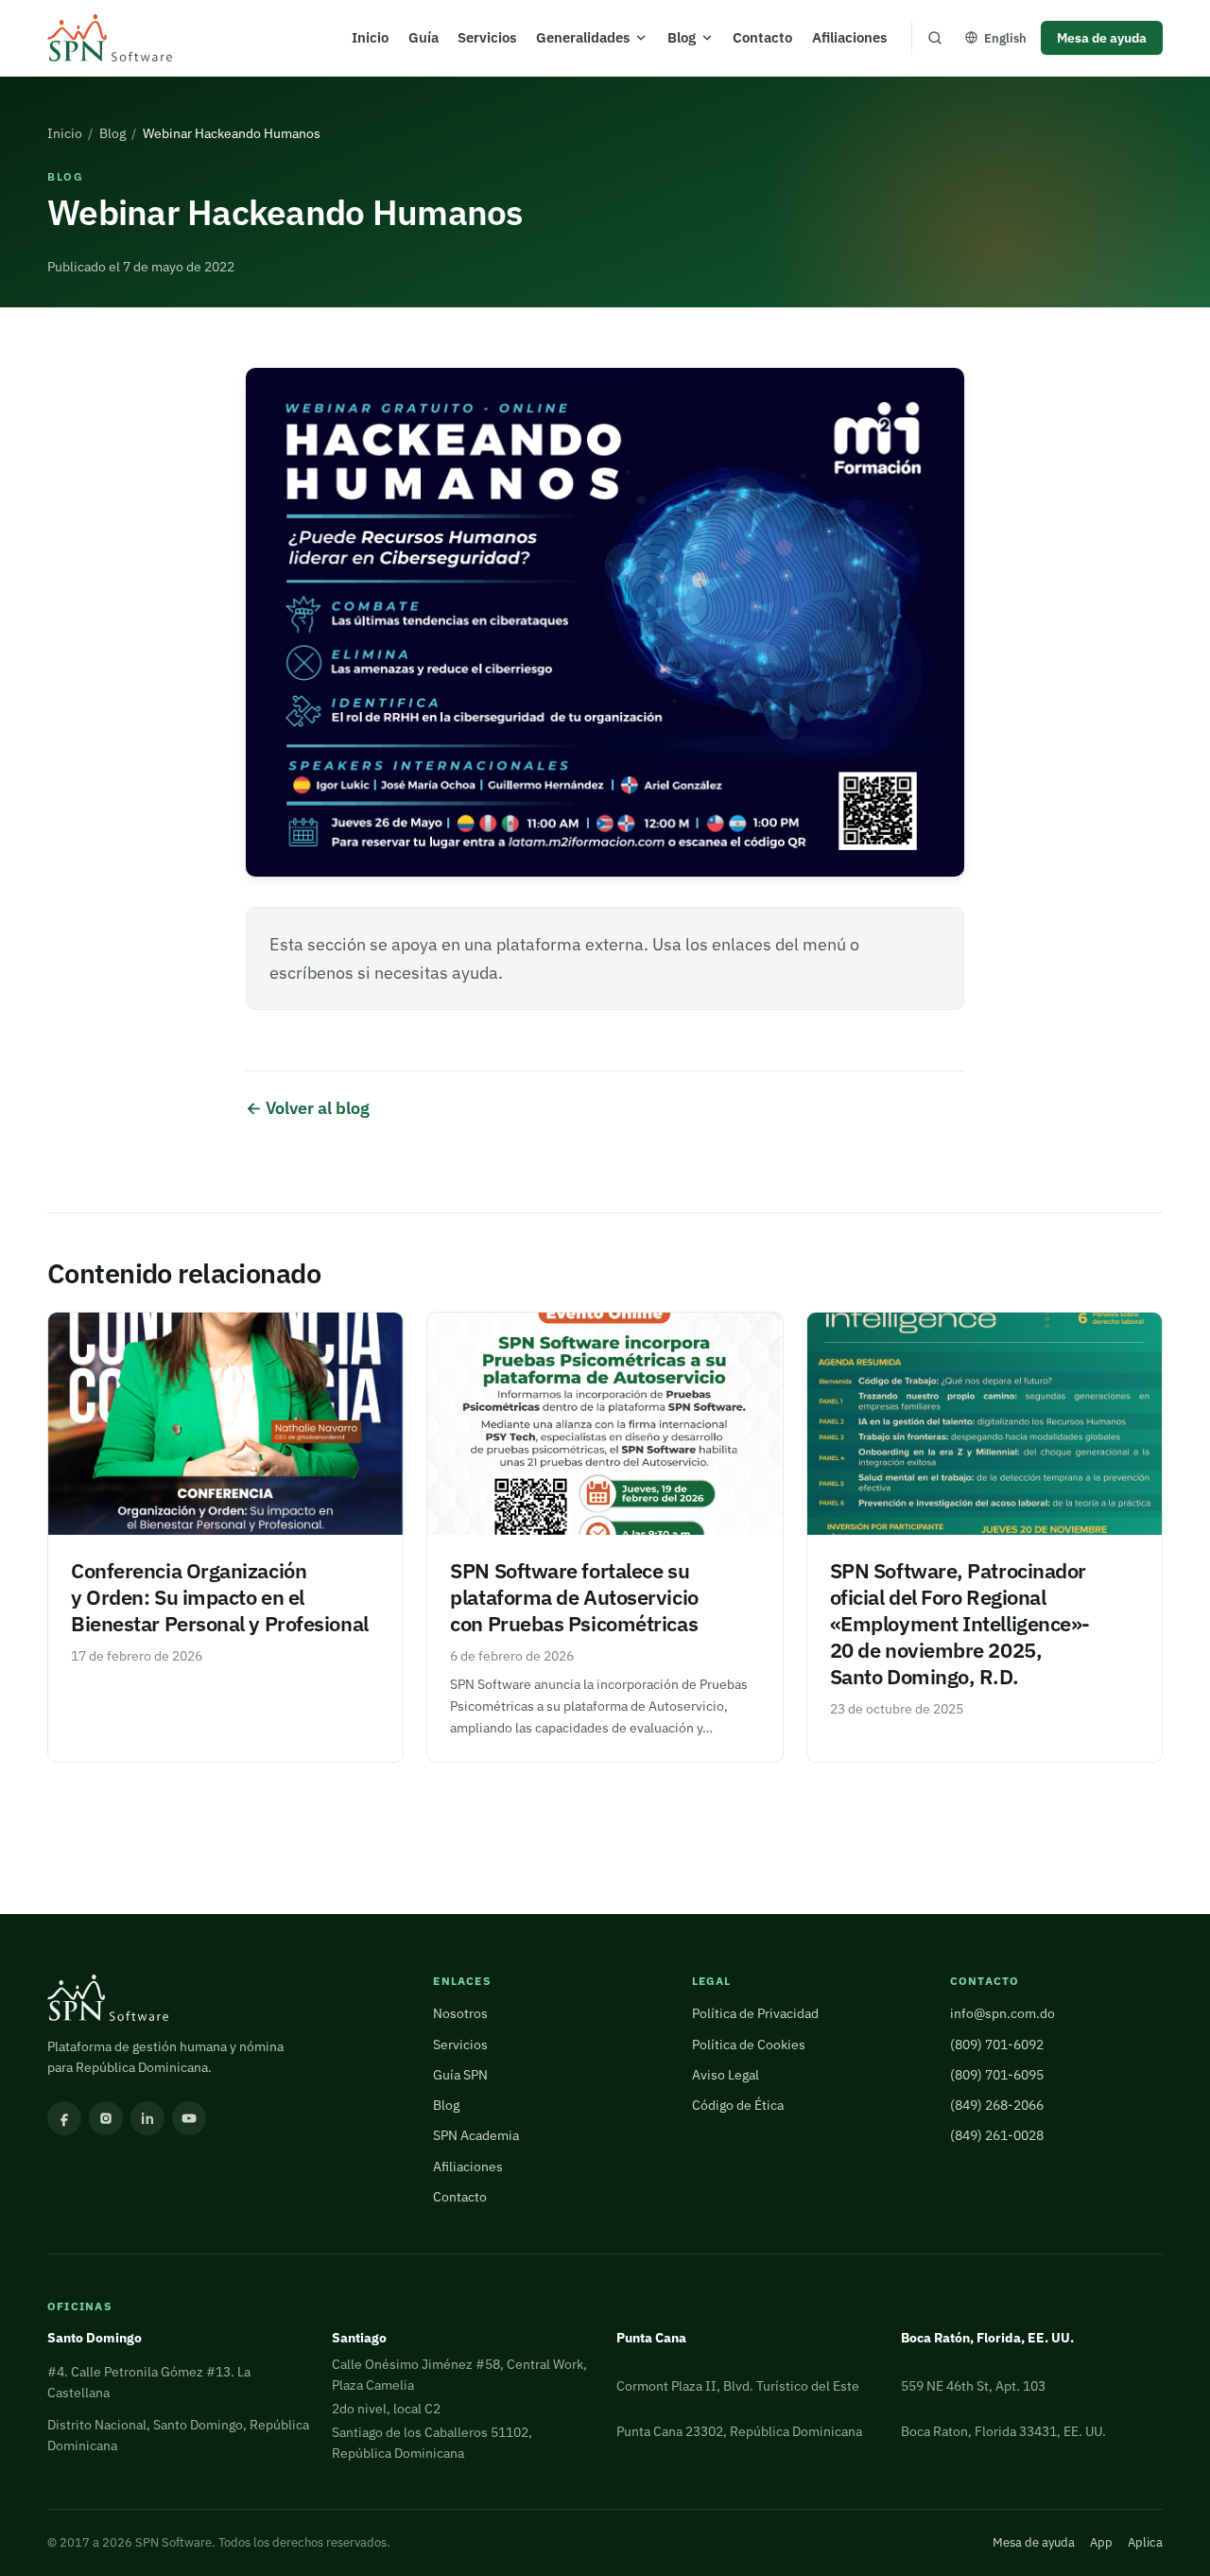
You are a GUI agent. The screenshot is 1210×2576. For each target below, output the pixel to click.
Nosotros (460, 2013)
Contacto (762, 37)
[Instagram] (106, 2118)
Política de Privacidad (755, 2013)
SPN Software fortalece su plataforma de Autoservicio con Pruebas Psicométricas (574, 1597)
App (1101, 2542)
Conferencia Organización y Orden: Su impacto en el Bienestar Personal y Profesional (220, 1597)
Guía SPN (460, 2074)
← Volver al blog (308, 1108)
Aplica (1145, 2542)
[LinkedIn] (147, 2118)
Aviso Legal (726, 2074)
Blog (682, 37)
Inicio (370, 37)
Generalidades (583, 37)
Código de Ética (738, 2105)
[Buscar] (935, 38)
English (1005, 38)
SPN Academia (476, 2135)
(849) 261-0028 (997, 2135)
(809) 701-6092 (997, 2044)
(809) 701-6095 (997, 2074)
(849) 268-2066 (997, 2105)
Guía (423, 37)
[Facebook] (64, 2118)
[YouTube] (189, 2118)
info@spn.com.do (1003, 2013)
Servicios (487, 37)
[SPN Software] (110, 38)
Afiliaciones (849, 37)
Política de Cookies (749, 2044)
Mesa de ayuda (1102, 37)
